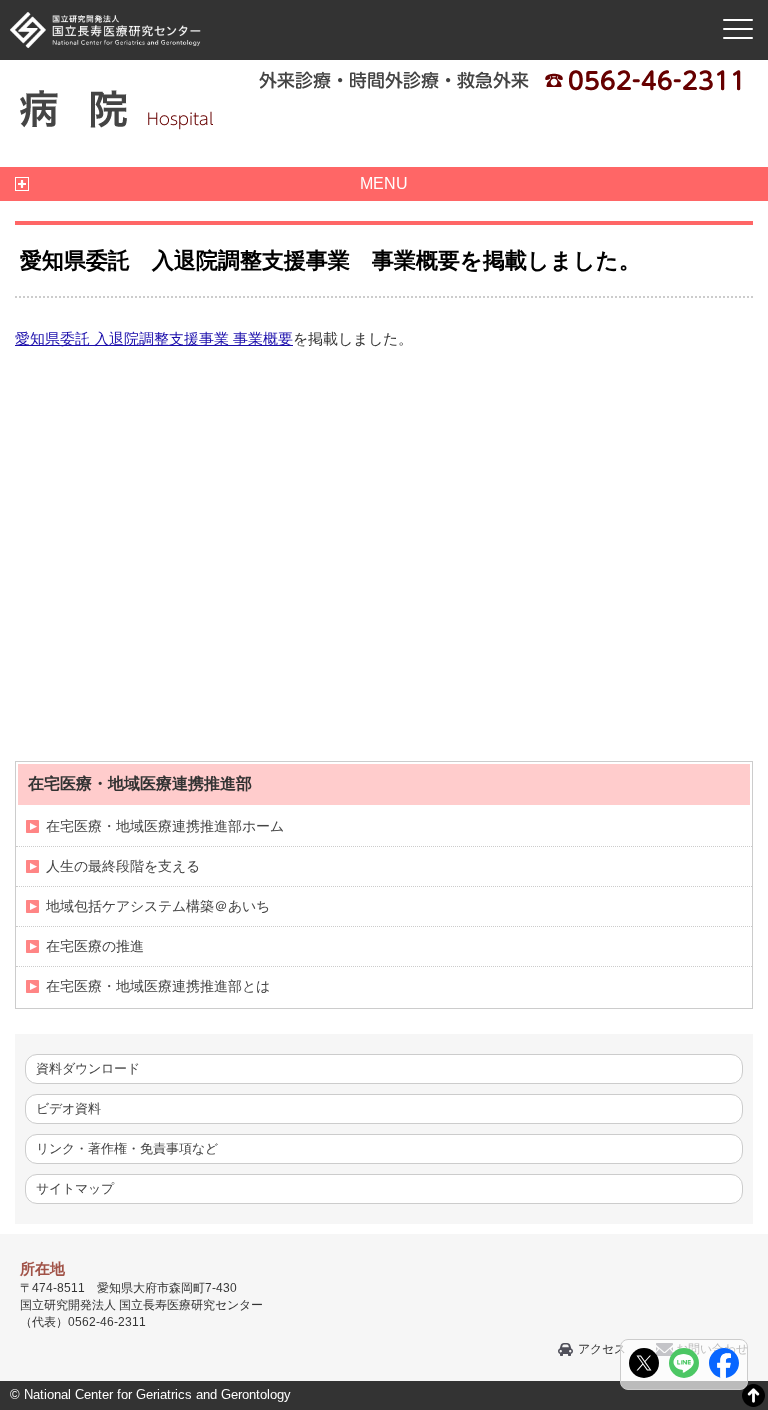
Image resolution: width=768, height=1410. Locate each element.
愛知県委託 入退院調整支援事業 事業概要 (154, 338)
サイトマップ (75, 1188)
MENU (384, 183)
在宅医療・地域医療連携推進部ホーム (165, 826)
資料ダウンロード (88, 1068)
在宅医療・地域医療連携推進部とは (158, 986)
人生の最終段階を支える (123, 866)
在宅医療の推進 (95, 946)
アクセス (602, 1349)
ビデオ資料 (68, 1108)
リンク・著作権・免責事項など (127, 1148)
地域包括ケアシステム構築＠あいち (158, 906)
